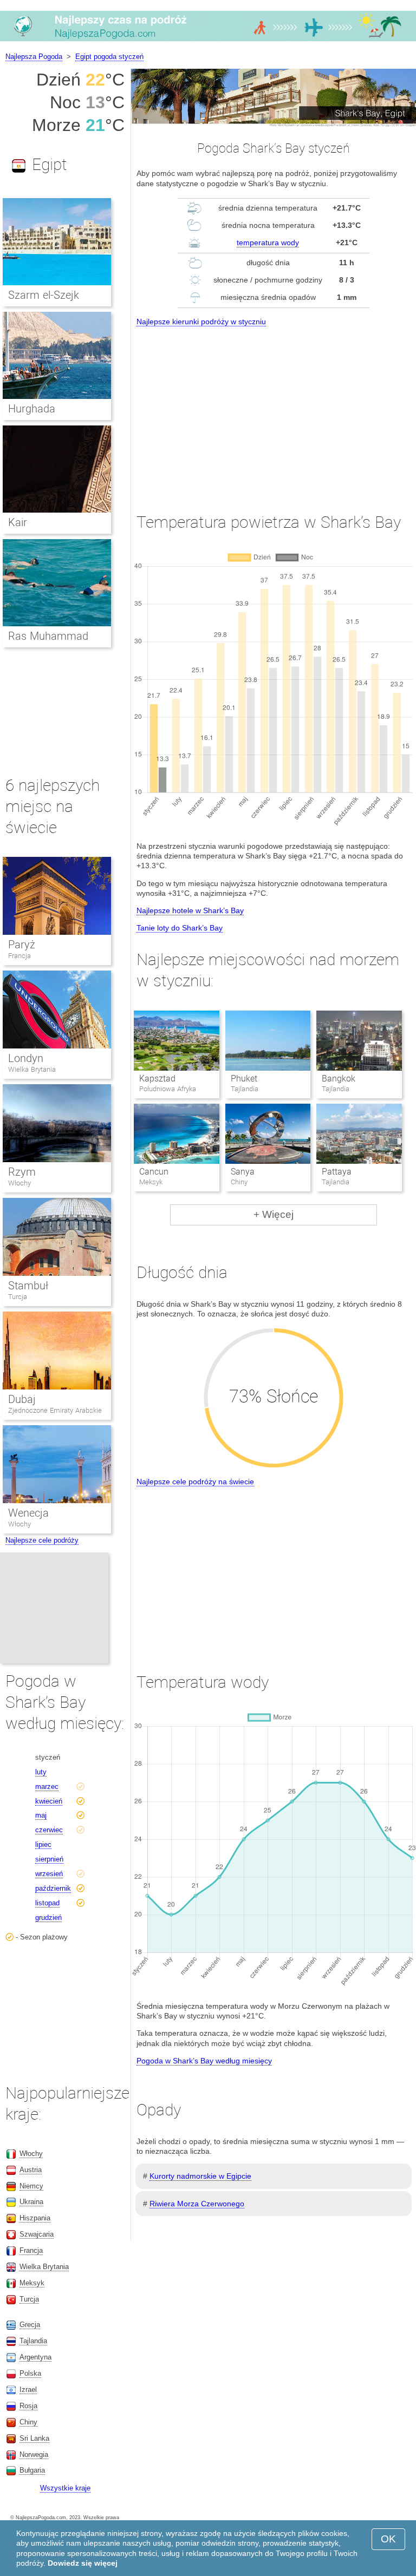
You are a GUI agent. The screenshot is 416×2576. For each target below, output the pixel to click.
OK (388, 2539)
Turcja (18, 1297)
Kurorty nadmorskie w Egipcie (200, 2176)
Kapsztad (157, 1079)
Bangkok (339, 1079)
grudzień (48, 1918)
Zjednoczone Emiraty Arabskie (55, 1410)
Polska (30, 2373)
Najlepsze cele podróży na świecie (195, 1482)
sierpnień (49, 1859)
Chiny (28, 2422)
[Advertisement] (274, 410)
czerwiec (49, 1830)
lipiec (43, 1844)
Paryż (22, 945)
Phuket (244, 1079)
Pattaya (337, 1172)
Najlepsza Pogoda (34, 57)
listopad (47, 1903)
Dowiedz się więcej (83, 2563)
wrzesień (49, 1874)
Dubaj (22, 1399)
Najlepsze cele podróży (42, 1540)
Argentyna (35, 2357)
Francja (19, 956)
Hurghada (32, 409)
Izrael (28, 2390)
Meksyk (32, 2283)
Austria (31, 2170)
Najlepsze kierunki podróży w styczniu (201, 322)
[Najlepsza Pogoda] (208, 41)
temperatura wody (268, 242)
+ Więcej (274, 1214)
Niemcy (31, 2186)
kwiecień (49, 1801)
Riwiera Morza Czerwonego (197, 2204)
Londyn (26, 1058)
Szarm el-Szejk (44, 295)
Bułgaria (32, 2470)
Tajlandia (33, 2341)
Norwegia (34, 2454)
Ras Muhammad (48, 636)
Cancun (154, 1172)
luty (41, 1772)
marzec (47, 1787)
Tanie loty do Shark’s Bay (180, 928)
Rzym (22, 1172)
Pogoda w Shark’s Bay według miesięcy (204, 2061)
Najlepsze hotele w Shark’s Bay (190, 910)
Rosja (28, 2406)
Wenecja (28, 1513)
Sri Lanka (34, 2438)
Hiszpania (35, 2218)
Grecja (30, 2325)
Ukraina (31, 2202)
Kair (18, 522)
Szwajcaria (37, 2234)
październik (53, 1888)
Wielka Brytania (32, 1069)
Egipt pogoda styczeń (109, 57)
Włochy (19, 1183)
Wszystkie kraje (65, 2488)
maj (41, 1815)
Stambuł (28, 1286)
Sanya (243, 1172)
